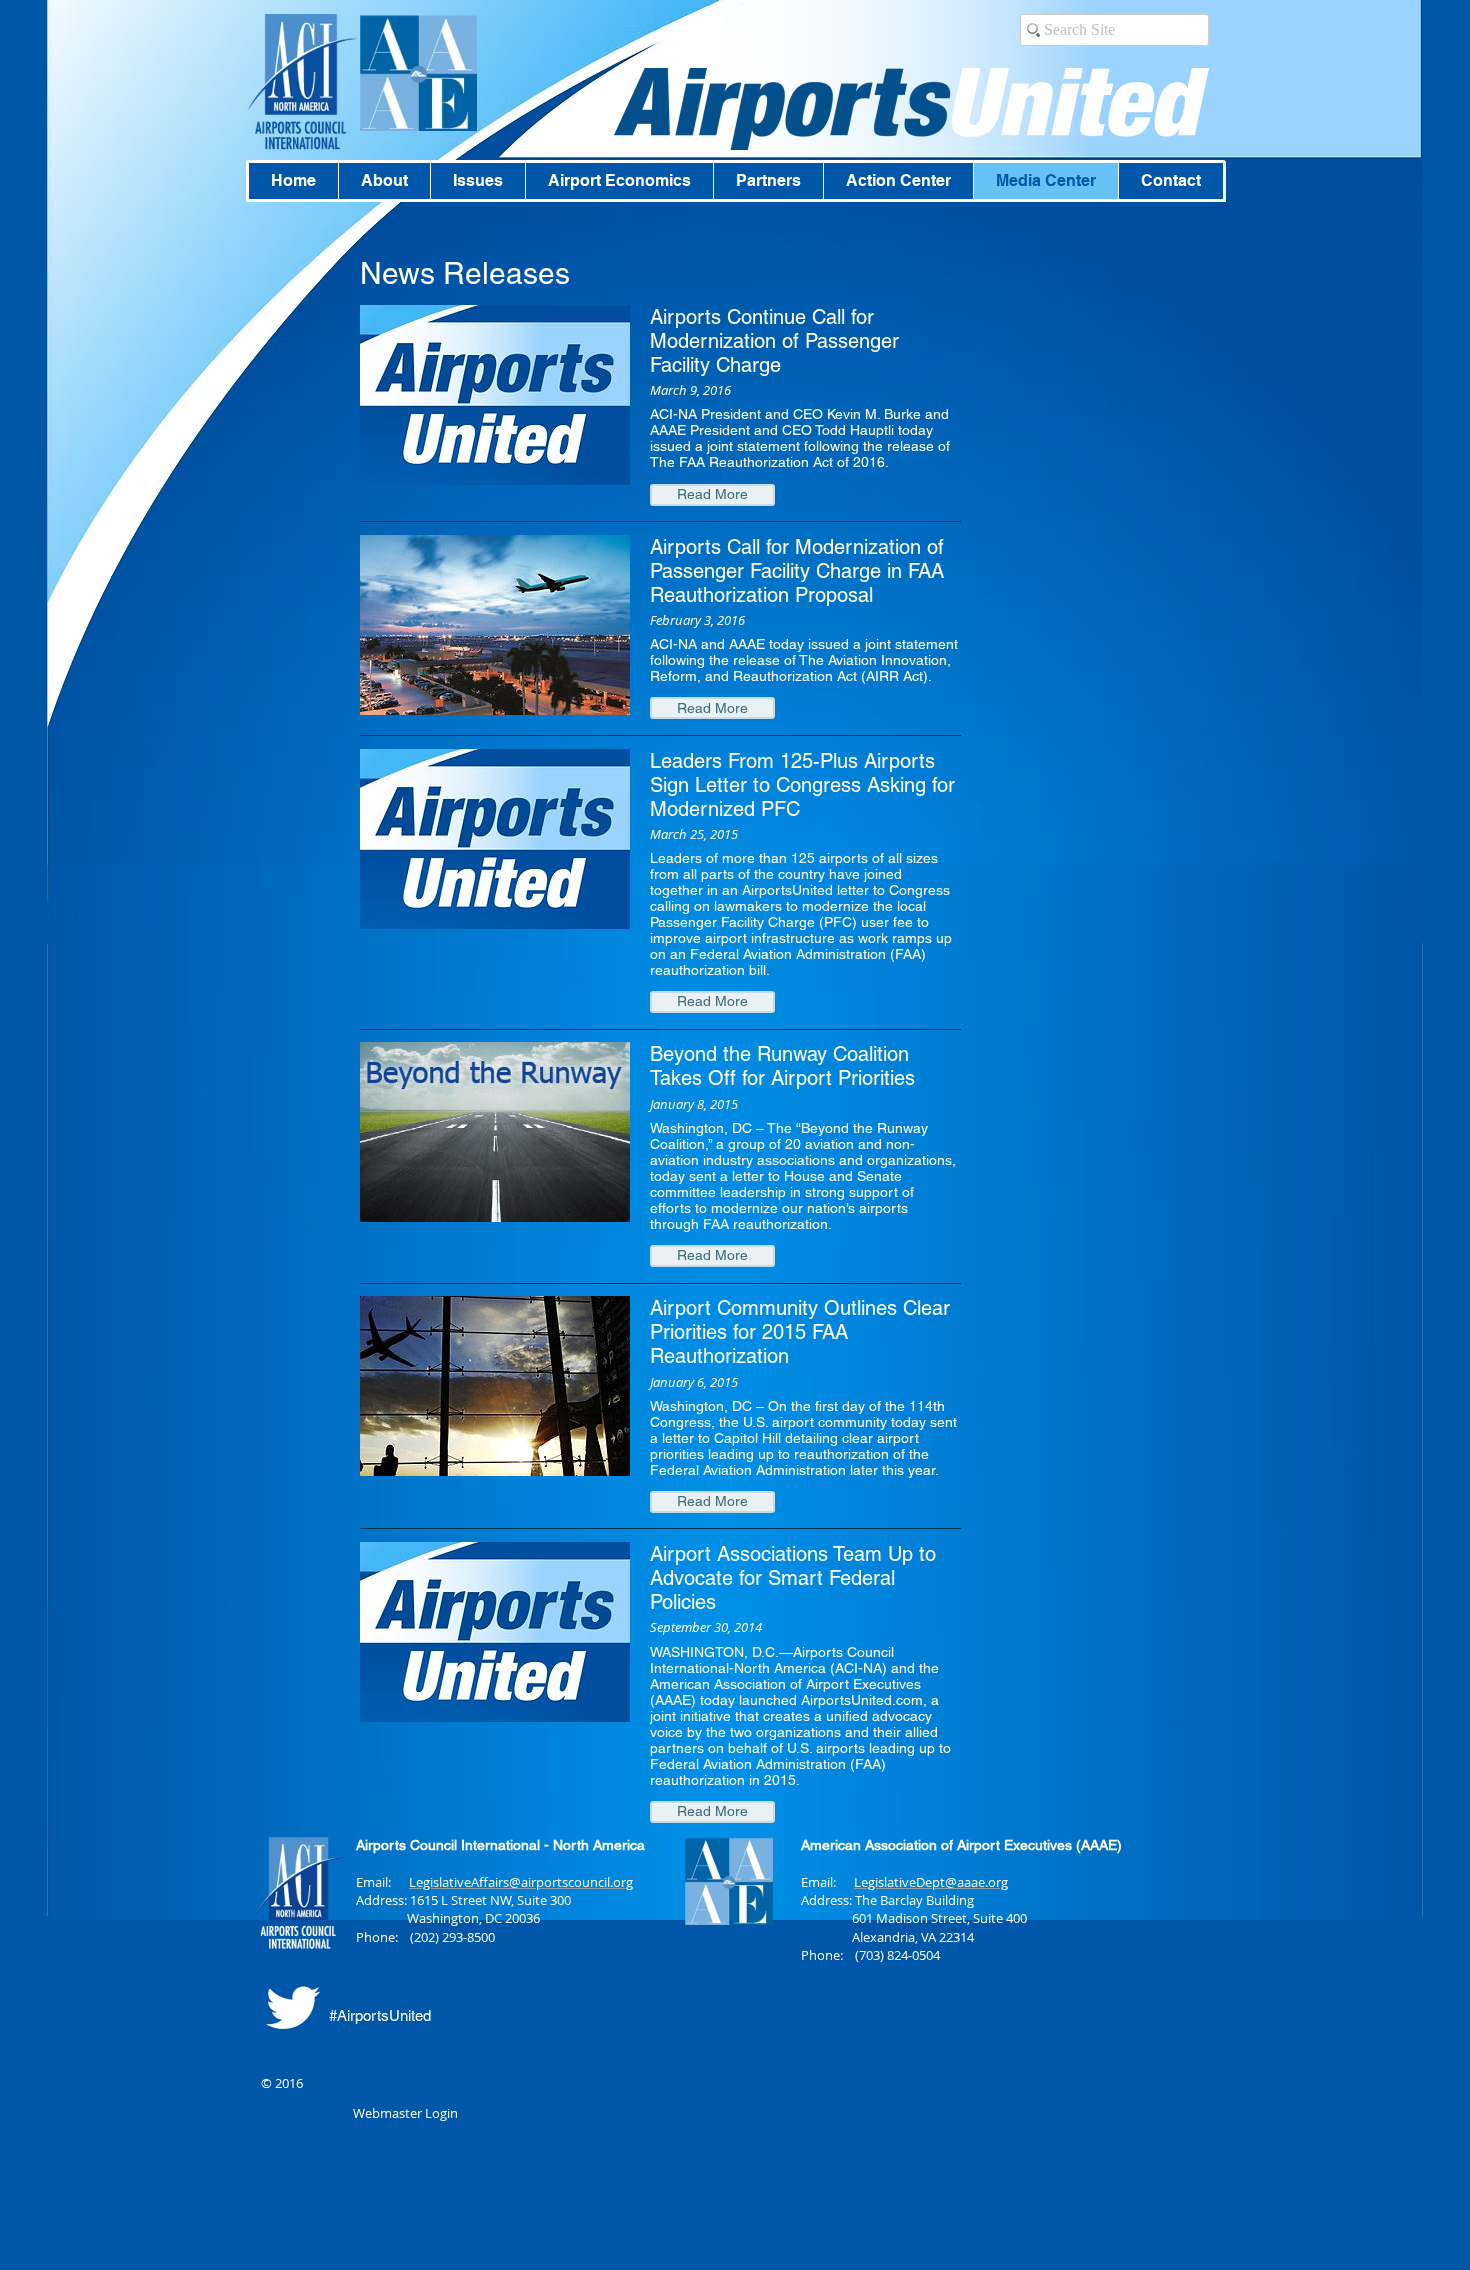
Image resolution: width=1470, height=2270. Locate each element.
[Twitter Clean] (292, 2007)
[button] (712, 495)
